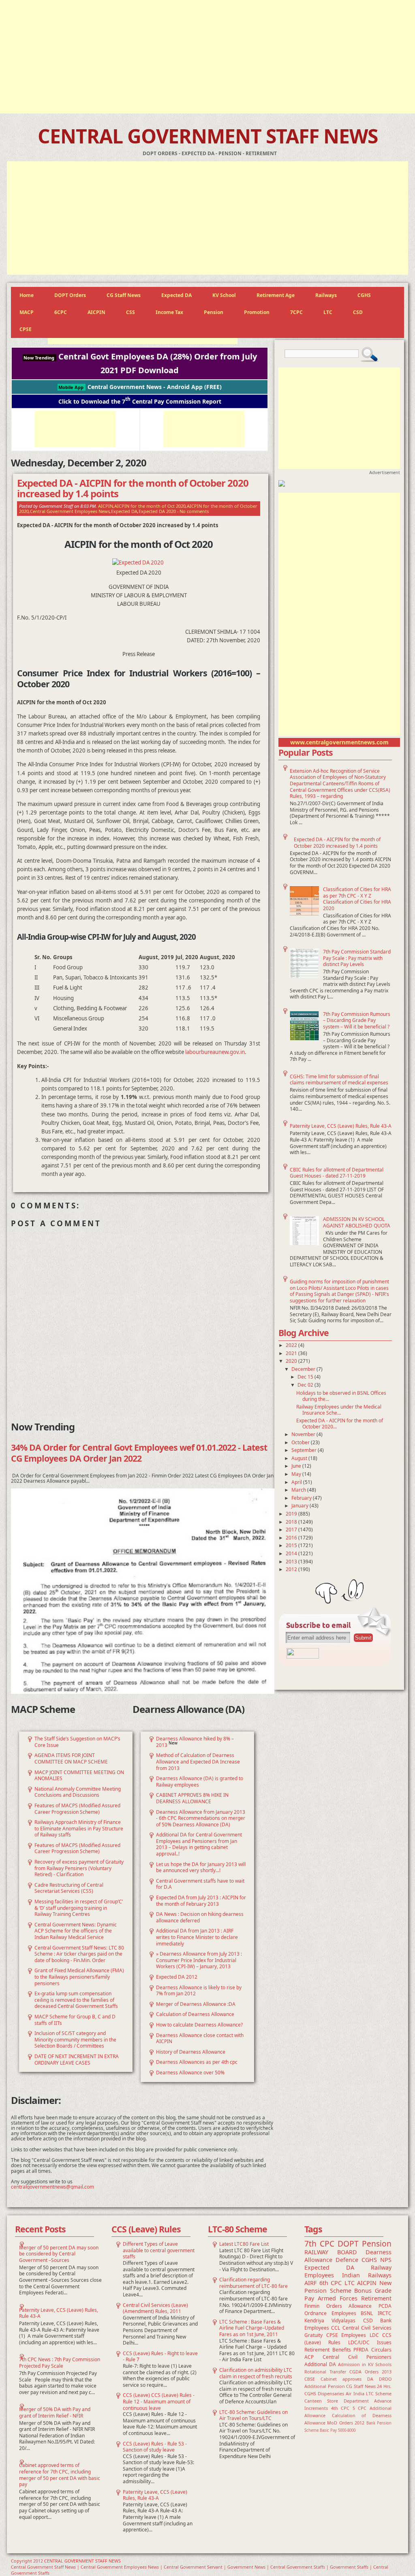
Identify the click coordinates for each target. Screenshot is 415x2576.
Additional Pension (325, 2386)
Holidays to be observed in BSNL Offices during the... (341, 1396)
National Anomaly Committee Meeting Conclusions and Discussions (78, 1792)
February (302, 1498)
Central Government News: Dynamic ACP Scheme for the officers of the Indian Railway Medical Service (76, 1931)
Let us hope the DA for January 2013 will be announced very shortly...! (201, 1867)
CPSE (26, 329)
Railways (326, 295)
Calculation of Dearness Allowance (195, 2014)
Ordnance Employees (330, 2313)
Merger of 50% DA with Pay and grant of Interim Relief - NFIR (55, 2412)
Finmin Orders (323, 2306)
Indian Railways (367, 2275)
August (300, 1458)
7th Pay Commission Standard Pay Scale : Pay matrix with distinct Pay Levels (357, 958)
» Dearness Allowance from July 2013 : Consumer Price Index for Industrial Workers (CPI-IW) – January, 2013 (199, 1960)
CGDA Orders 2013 (370, 2372)
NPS (386, 2260)
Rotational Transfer (325, 2372)
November (304, 1434)
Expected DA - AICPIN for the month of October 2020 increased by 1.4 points (337, 843)
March (299, 1490)
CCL (336, 2328)
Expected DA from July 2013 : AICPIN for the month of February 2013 (201, 1901)
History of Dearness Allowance (191, 2052)
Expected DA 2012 (177, 1977)
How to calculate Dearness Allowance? (199, 2025)
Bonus (363, 2291)
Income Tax (169, 312)
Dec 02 (306, 1385)
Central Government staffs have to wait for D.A (200, 1884)
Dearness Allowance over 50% (190, 2073)
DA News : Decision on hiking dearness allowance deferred (200, 1917)
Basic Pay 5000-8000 (338, 2430)
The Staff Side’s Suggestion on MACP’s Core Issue (77, 1742)
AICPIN (96, 312)
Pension (214, 312)
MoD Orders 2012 (346, 2423)
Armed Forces (338, 2298)
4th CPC (340, 2408)
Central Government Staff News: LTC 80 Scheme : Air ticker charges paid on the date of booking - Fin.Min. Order (79, 1954)
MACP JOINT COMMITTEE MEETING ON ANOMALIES (79, 1775)
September (305, 1450)
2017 (292, 1530)
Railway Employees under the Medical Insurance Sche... (339, 1410)
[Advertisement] (207, 57)
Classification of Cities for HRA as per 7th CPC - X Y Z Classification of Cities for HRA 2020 (357, 899)
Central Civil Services (367, 2328)
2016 (292, 1538)
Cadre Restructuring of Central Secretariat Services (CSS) (69, 1888)
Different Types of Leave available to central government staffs (159, 2250)
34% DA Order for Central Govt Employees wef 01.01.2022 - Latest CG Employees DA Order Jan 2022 (139, 1453)
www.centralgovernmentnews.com (339, 742)
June (297, 1466)
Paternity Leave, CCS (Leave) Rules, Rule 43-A (341, 1126)
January (301, 1506)
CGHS (364, 295)
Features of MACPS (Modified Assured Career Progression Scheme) (77, 1809)
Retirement (376, 2298)
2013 (292, 1562)
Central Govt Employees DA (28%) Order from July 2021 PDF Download (140, 363)
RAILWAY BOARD (331, 2252)
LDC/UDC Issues (370, 2342)
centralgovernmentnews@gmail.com (52, 2187)
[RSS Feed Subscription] (303, 1657)
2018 (292, 1522)
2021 (292, 1353)
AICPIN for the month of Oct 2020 (150, 506)
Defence (347, 2260)
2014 (292, 1553)
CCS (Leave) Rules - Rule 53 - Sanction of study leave (155, 2447)
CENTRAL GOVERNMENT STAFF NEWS (208, 136)
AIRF (310, 2283)
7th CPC (319, 2244)
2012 (292, 1569)
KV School (224, 295)
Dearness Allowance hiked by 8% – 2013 (195, 1742)
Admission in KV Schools (365, 2364)
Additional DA (320, 2364)
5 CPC (360, 2408)
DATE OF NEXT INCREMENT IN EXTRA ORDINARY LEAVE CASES (77, 2060)
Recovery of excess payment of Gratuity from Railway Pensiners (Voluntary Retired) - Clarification (79, 1868)
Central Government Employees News (70, 511)
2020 (292, 1361)
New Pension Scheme (348, 2287)
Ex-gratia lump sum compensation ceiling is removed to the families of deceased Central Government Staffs (76, 2000)
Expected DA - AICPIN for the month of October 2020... (340, 1424)
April (297, 1482)
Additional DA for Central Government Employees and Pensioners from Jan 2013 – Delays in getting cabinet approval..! (199, 1844)
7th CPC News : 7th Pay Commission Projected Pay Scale (60, 2363)
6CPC (61, 312)
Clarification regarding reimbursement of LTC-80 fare (253, 2283)
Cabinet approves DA (347, 2379)
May (297, 1474)
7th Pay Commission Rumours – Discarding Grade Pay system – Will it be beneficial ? (357, 1020)
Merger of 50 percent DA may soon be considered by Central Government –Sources (59, 2254)
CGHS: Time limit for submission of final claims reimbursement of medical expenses (339, 1080)
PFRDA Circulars (372, 2350)
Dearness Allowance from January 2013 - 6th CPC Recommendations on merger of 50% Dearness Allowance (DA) (201, 1818)
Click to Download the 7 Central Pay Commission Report (140, 401)
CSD (358, 312)
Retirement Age (276, 295)
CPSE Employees (346, 2335)
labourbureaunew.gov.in (215, 1052)
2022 (292, 1345)
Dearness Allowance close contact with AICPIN (200, 2038)
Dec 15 (306, 1377)
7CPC (296, 312)
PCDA (385, 2306)
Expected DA (176, 295)
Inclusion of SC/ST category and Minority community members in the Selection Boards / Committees (75, 2039)
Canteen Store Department (337, 2401)
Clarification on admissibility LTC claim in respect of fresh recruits (256, 2373)
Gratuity (313, 2335)
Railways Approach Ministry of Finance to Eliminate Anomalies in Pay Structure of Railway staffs (79, 1828)
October (301, 1442)
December (304, 1369)
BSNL (367, 2313)
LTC (328, 312)
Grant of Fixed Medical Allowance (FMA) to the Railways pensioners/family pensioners (79, 1977)
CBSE (310, 2379)
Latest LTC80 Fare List (244, 2244)
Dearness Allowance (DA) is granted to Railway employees (200, 1782)
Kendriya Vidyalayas (330, 2321)
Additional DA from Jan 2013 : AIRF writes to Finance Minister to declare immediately (197, 1937)
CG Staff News (124, 295)
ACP (309, 2357)
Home (27, 295)
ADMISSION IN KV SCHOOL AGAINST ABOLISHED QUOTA (357, 1222)
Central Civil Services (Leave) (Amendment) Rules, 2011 (155, 2308)
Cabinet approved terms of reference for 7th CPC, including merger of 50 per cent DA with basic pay (60, 2475)
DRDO (385, 2379)
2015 (292, 1545)
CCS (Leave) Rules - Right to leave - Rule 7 (160, 2357)
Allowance (360, 2306)
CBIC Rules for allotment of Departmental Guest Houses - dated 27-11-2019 (337, 1173)
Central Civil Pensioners (357, 2357)
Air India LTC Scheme (369, 2393)
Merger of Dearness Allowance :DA (196, 2004)
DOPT (348, 2244)
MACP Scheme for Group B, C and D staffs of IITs (75, 2020)
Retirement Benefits (328, 2350)
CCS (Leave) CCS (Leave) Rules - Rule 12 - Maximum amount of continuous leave (159, 2401)
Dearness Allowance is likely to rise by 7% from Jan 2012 (199, 1991)
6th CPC (331, 2283)
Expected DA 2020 (157, 511)
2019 (292, 1514)
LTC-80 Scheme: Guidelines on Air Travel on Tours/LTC (253, 2415)
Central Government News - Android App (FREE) (140, 387)
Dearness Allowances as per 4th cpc (197, 2062)
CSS (130, 312)
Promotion (257, 312)
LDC (374, 2335)
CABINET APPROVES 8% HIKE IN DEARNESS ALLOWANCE (192, 1798)
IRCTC (385, 2313)
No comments (194, 511)
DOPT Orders (70, 295)
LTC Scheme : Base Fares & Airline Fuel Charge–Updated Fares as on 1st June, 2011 (252, 2328)
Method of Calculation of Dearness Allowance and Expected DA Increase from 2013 (198, 1762)
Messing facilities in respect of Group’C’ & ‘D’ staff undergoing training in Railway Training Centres (79, 1908)
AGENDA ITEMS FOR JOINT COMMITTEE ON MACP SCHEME (71, 1758)
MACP (27, 312)
